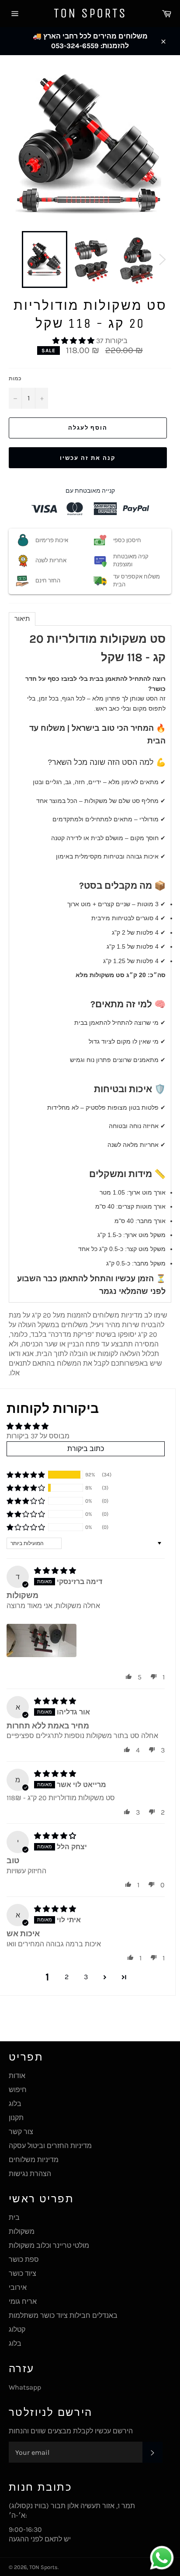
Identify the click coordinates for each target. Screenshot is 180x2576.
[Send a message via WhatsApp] (162, 2558)
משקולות (22, 2231)
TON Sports (90, 13)
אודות (17, 2076)
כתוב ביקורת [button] (86, 1449)
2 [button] (67, 1977)
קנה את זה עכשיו (88, 458)
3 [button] (86, 1977)
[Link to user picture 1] (42, 1640)
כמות (15, 379)
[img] (55, 1571)
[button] (74, 341)
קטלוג (17, 2329)
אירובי (18, 2287)
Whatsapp (25, 2387)
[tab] (22, 619)
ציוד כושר (22, 2273)
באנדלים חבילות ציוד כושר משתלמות (63, 2315)
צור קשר (21, 2132)
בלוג (15, 2104)
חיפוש (18, 2090)
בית (14, 2217)
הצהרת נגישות (30, 2174)
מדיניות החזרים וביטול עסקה (50, 2146)
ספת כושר (24, 2259)
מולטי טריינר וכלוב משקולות (49, 2245)
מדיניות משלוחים (34, 2160)
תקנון (16, 2118)
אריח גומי (23, 2301)
